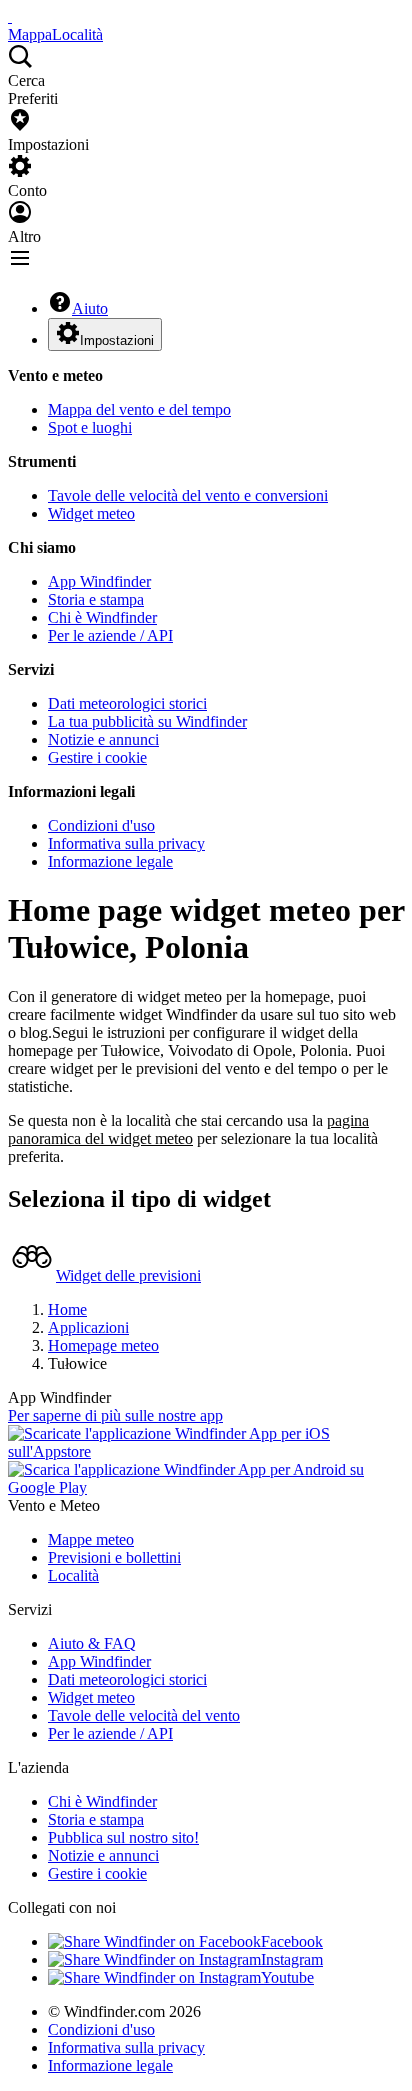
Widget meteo (91, 513)
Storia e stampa (96, 599)
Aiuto (90, 308)
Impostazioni (117, 340)
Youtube (287, 1977)
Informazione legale (110, 861)
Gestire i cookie (97, 757)
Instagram (292, 1959)
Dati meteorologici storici (127, 703)
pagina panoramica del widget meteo (188, 1129)
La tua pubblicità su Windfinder (147, 721)
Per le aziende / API (110, 635)
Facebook (292, 1941)
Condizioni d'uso (101, 825)
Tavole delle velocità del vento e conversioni (188, 495)
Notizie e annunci (103, 739)
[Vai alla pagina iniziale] (10, 16)
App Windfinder (99, 581)
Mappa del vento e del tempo (139, 409)
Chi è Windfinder (102, 617)
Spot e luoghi (90, 427)
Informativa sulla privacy (126, 843)
